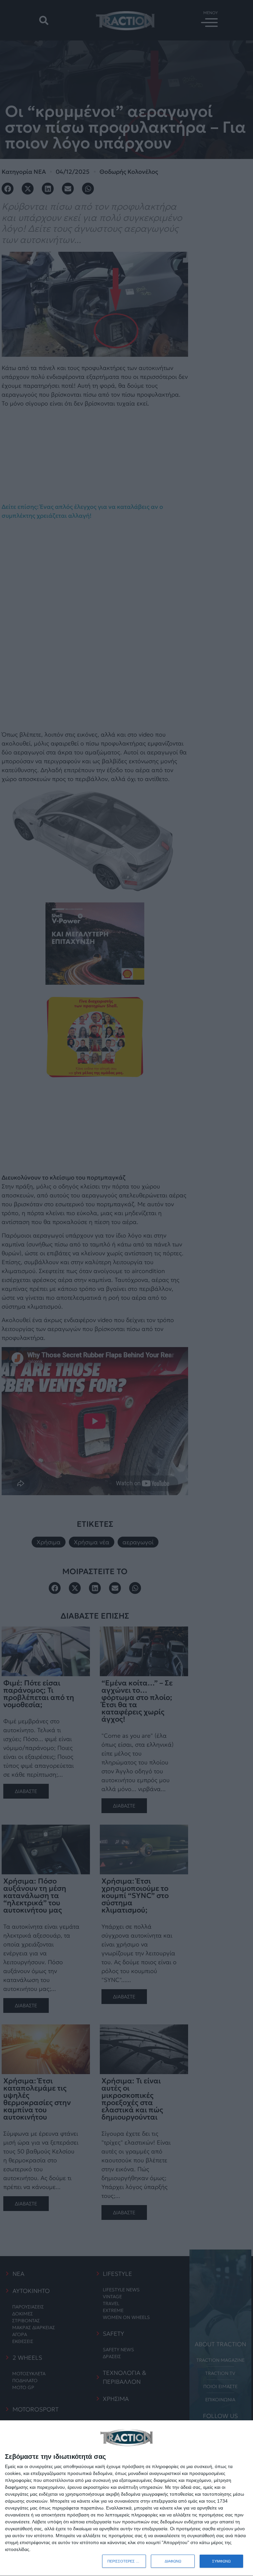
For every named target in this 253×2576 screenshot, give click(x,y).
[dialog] (126, 2498)
